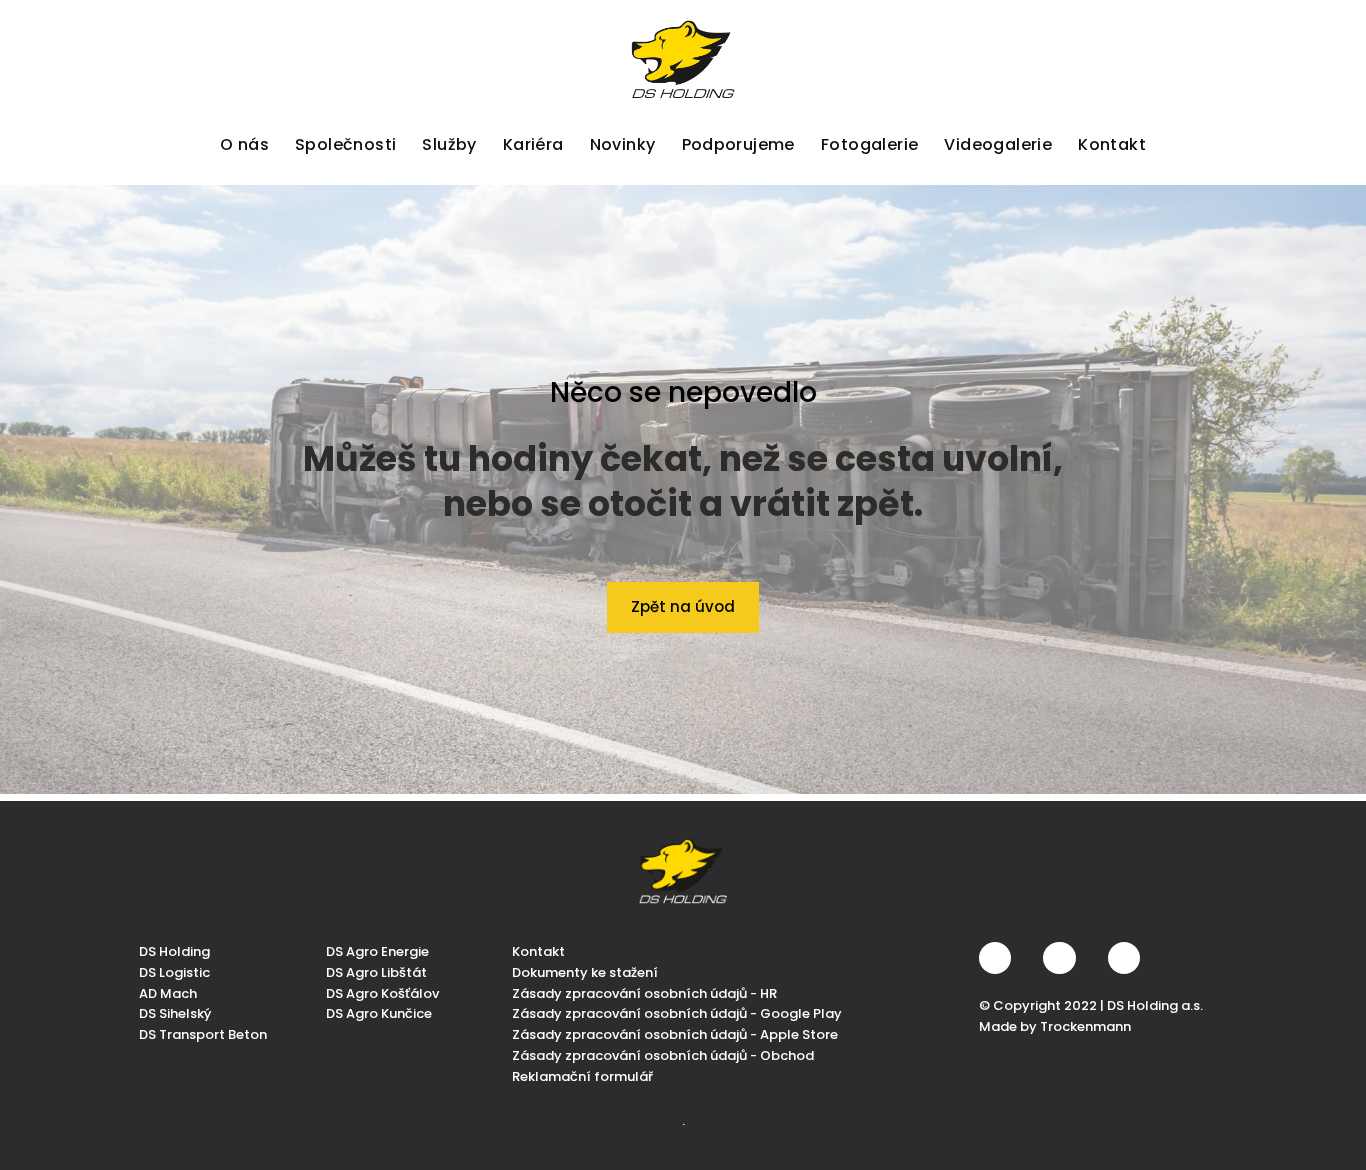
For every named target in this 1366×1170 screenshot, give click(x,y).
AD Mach (168, 992)
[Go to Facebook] (995, 958)
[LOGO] (683, 59)
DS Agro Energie (377, 951)
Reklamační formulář (582, 1076)
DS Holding (174, 951)
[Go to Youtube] (1124, 958)
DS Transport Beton (203, 1034)
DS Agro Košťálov (382, 992)
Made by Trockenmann (1055, 1026)
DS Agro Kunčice (379, 1013)
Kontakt (538, 951)
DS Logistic (174, 972)
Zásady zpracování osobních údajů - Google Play (677, 1013)
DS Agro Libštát (376, 972)
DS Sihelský (175, 1013)
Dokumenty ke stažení (585, 972)
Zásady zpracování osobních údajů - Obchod (663, 1055)
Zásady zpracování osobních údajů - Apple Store (675, 1034)
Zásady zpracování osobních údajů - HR (644, 992)
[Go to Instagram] (1059, 958)
